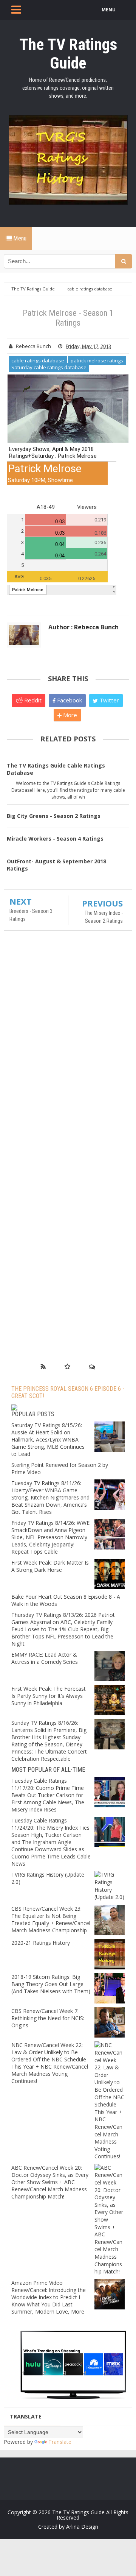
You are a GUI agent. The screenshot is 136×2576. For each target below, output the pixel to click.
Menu (19, 238)
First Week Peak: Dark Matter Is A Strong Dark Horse (50, 1566)
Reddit (32, 700)
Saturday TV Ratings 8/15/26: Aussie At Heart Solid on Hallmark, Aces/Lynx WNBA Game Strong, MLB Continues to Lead (48, 1439)
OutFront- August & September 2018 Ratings (56, 865)
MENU (109, 10)
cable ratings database (38, 360)
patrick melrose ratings (97, 360)
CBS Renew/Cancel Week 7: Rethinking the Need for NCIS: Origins (48, 2018)
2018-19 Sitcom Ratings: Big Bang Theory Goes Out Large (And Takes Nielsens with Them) (51, 1984)
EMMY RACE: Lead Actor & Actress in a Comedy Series (45, 1658)
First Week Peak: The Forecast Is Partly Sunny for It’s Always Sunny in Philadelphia (49, 1696)
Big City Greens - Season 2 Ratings (54, 816)
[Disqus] (68, 1046)
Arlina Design (82, 2527)
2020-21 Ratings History (41, 1943)
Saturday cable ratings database (49, 367)
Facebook (69, 700)
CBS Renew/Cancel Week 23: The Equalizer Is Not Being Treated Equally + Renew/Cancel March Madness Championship (51, 1919)
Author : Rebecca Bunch (83, 627)
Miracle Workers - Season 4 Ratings (55, 839)
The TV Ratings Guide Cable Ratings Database (56, 769)
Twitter (108, 700)
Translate (60, 2442)
